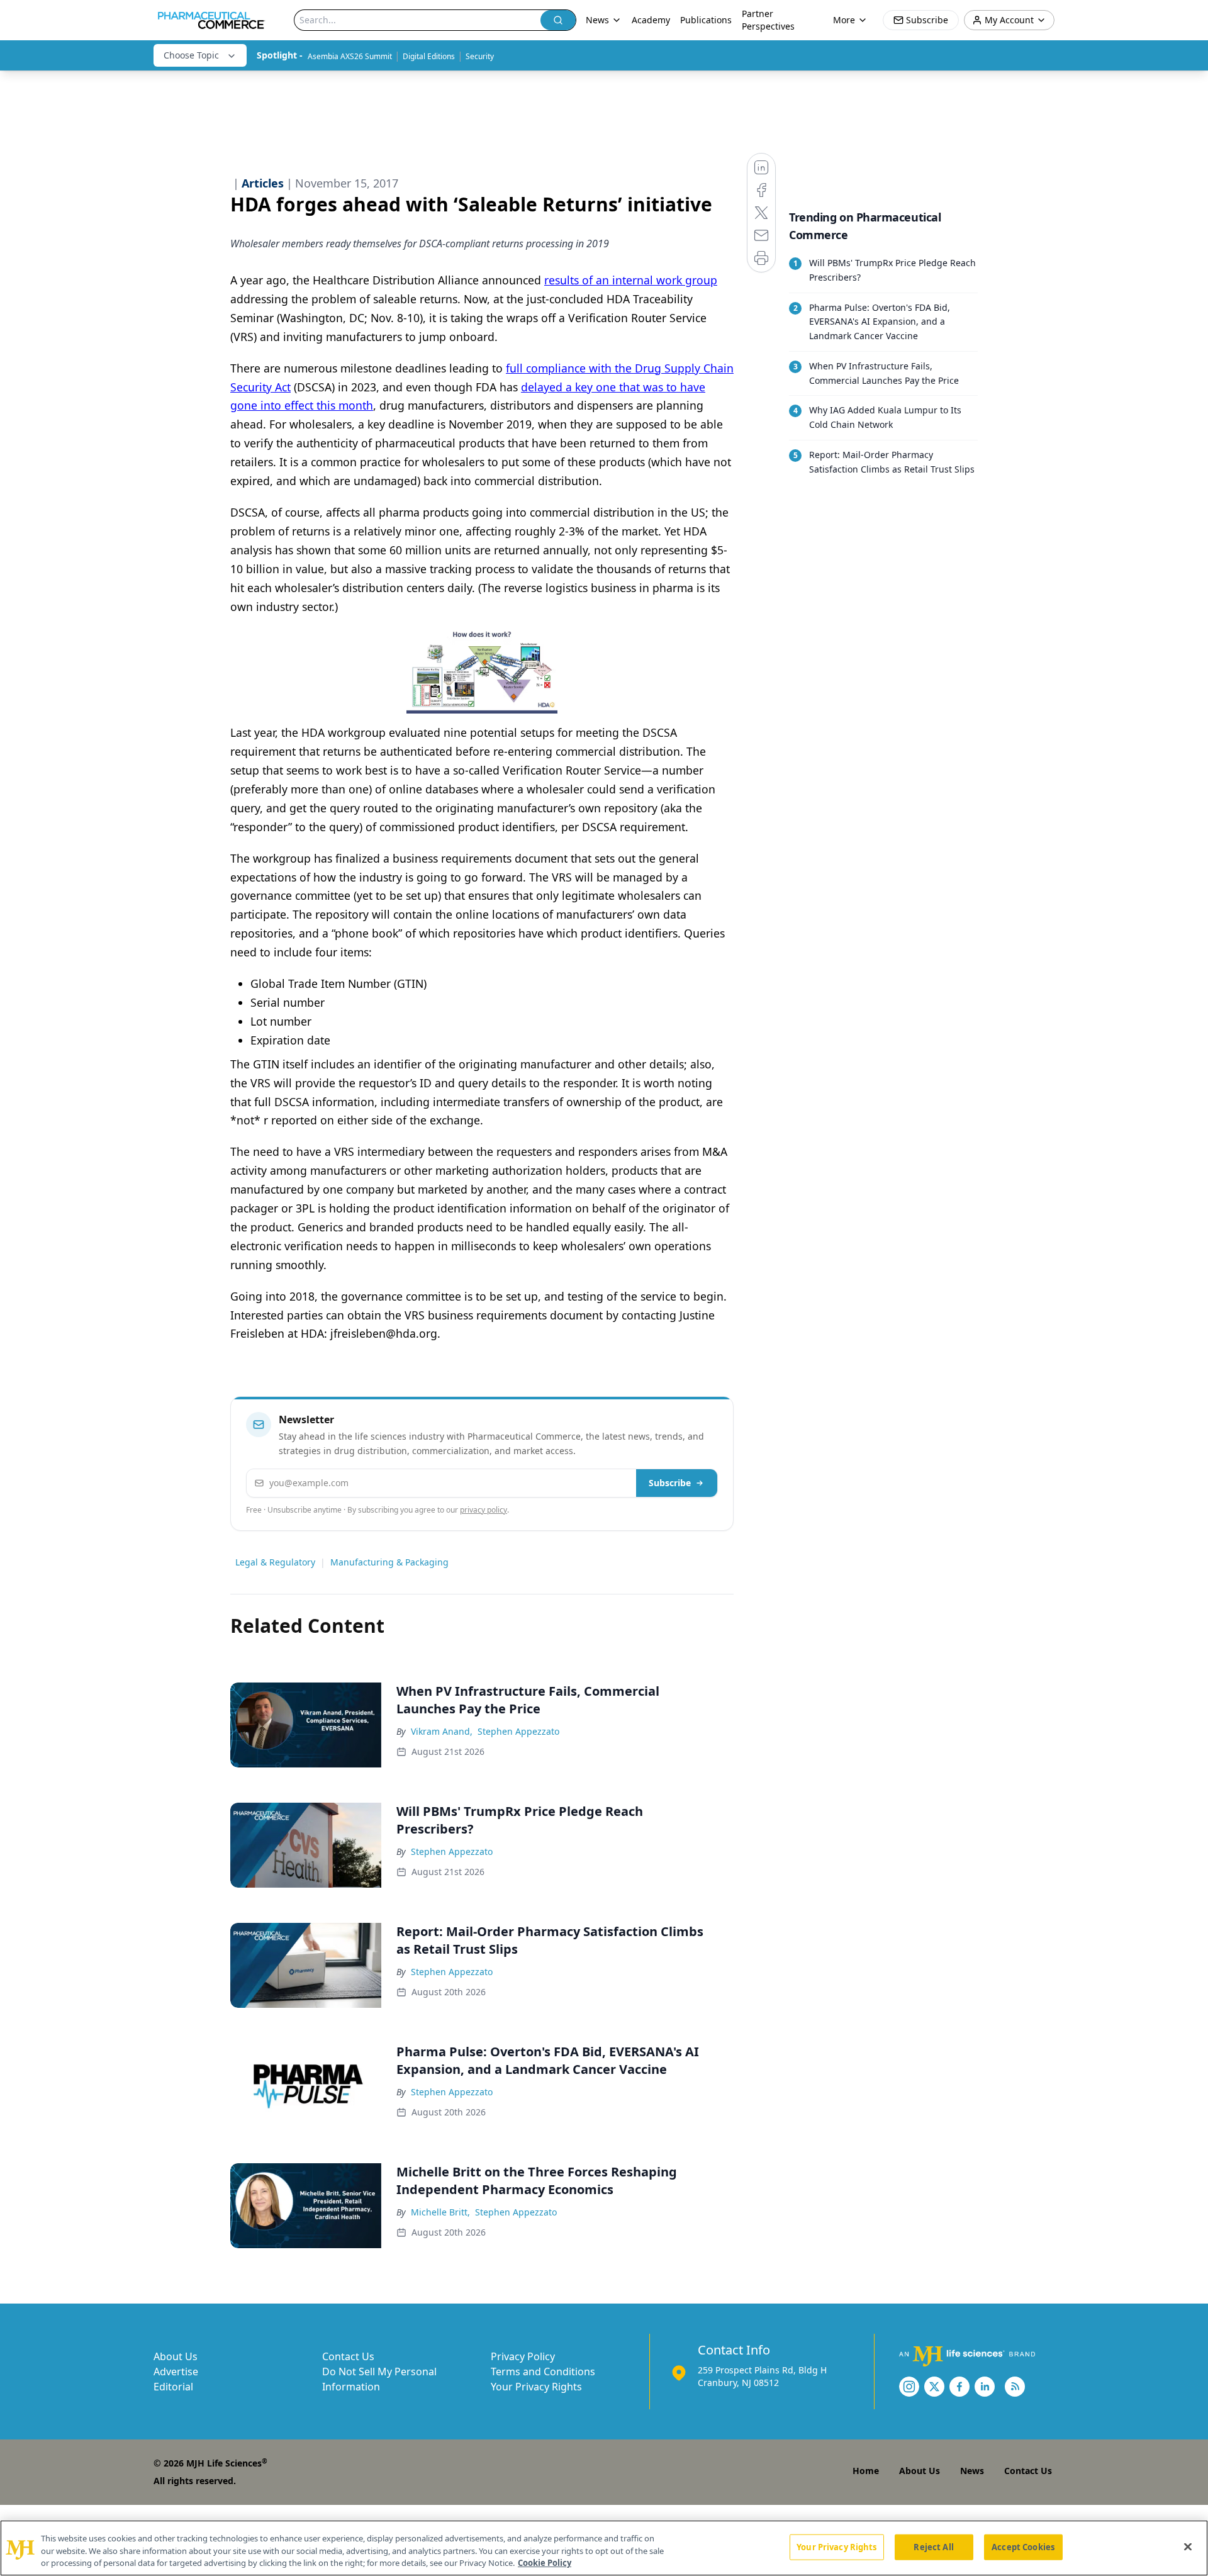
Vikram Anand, (442, 1731)
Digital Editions (429, 56)
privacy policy (484, 1510)
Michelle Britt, (440, 2212)
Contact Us (348, 2356)
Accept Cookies (1023, 2546)
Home (866, 2471)
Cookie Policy (545, 2563)
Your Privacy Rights (536, 2387)
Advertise (176, 2372)
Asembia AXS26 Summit (350, 56)
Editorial (173, 2387)
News (972, 2471)
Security (480, 56)
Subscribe (670, 1483)
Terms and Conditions (543, 2372)
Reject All (933, 2546)
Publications (706, 20)
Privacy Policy (523, 2356)
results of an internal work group (631, 280)
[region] (604, 2548)
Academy (651, 20)
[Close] (1188, 2546)
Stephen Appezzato (518, 1731)
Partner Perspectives (768, 20)
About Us (176, 2356)
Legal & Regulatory (275, 1562)
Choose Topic (191, 55)
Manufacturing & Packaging (389, 1562)
